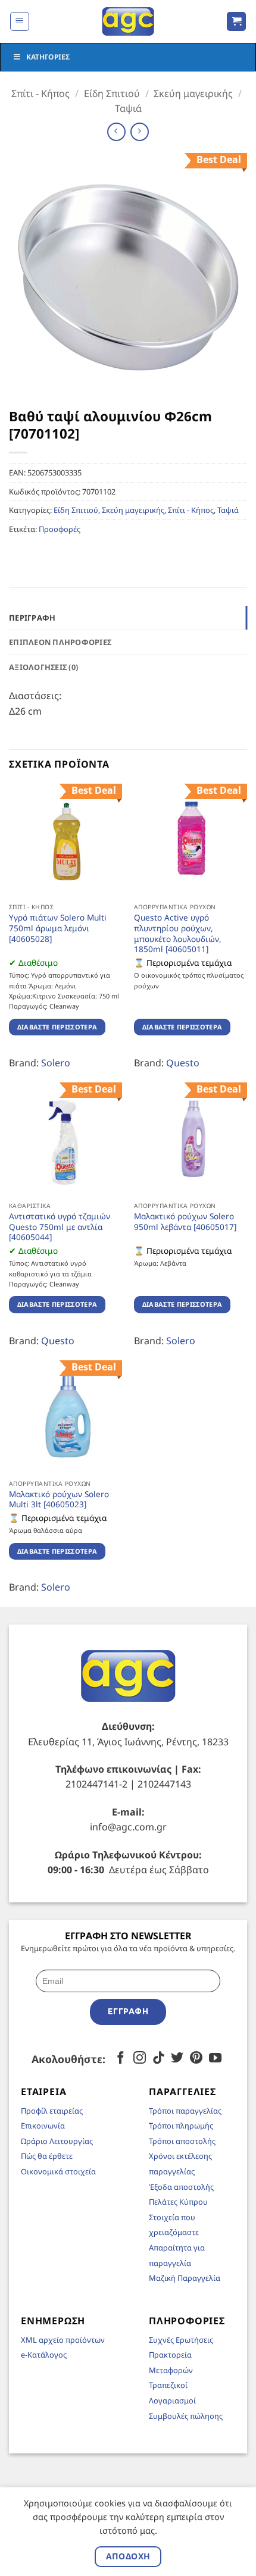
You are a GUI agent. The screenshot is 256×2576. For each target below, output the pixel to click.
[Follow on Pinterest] (196, 2059)
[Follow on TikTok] (159, 2059)
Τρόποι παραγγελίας (185, 2111)
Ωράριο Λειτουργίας (57, 2141)
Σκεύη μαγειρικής (193, 93)
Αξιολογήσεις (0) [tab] (43, 667)
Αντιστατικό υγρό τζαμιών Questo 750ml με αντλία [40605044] (60, 1227)
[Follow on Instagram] (140, 2059)
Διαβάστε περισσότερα (57, 1027)
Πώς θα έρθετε (47, 2156)
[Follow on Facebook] (121, 2059)
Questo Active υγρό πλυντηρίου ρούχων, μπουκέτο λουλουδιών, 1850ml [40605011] (178, 933)
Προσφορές (60, 529)
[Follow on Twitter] (177, 2059)
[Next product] (116, 132)
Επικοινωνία (43, 2126)
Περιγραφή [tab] (32, 618)
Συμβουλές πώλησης (186, 2416)
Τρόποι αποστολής (182, 2141)
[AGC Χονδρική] (128, 21)
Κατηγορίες (48, 57)
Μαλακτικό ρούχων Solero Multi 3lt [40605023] (59, 1499)
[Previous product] (140, 132)
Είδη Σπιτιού (112, 93)
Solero (56, 1063)
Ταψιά (128, 108)
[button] (20, 21)
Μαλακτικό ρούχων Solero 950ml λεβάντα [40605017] (185, 1221)
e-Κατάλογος (44, 2355)
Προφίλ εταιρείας (52, 2111)
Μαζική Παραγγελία (185, 2278)
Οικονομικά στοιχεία (58, 2171)
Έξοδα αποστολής (181, 2187)
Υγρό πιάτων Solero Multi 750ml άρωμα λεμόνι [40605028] (58, 928)
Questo (183, 1063)
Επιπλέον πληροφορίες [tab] (60, 642)
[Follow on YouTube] (215, 2059)
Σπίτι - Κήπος (40, 93)
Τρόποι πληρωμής (181, 2126)
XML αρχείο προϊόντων (63, 2340)
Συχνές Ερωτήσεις (181, 2340)
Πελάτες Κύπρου (178, 2202)
